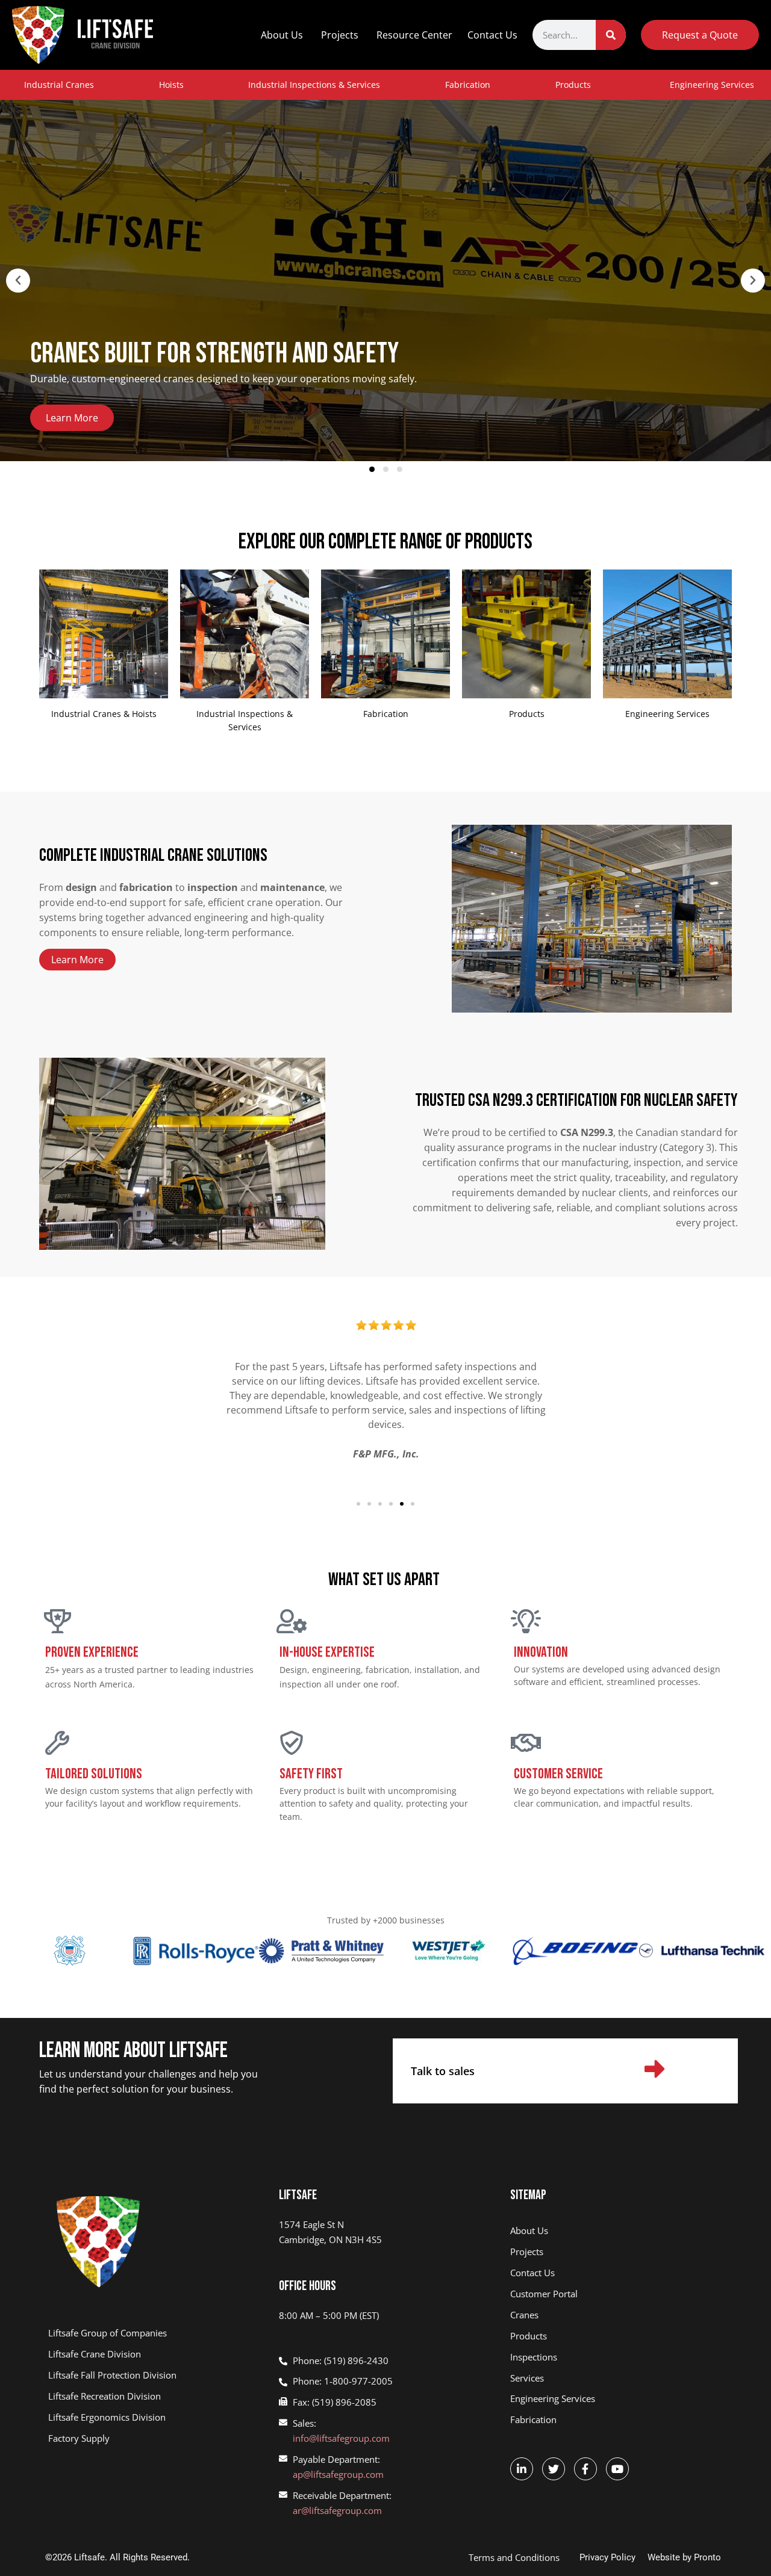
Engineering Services (712, 85)
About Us (282, 35)
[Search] (611, 35)
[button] (18, 281)
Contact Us (492, 35)
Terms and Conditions (514, 2557)
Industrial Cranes (59, 85)
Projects (340, 35)
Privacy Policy (607, 2557)
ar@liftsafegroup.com (337, 2510)
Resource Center (414, 35)
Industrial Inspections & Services (314, 85)
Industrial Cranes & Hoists (104, 714)
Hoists (171, 85)
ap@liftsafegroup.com (338, 2474)
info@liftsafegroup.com (341, 2438)
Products (573, 85)
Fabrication (468, 85)
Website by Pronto (684, 2557)
